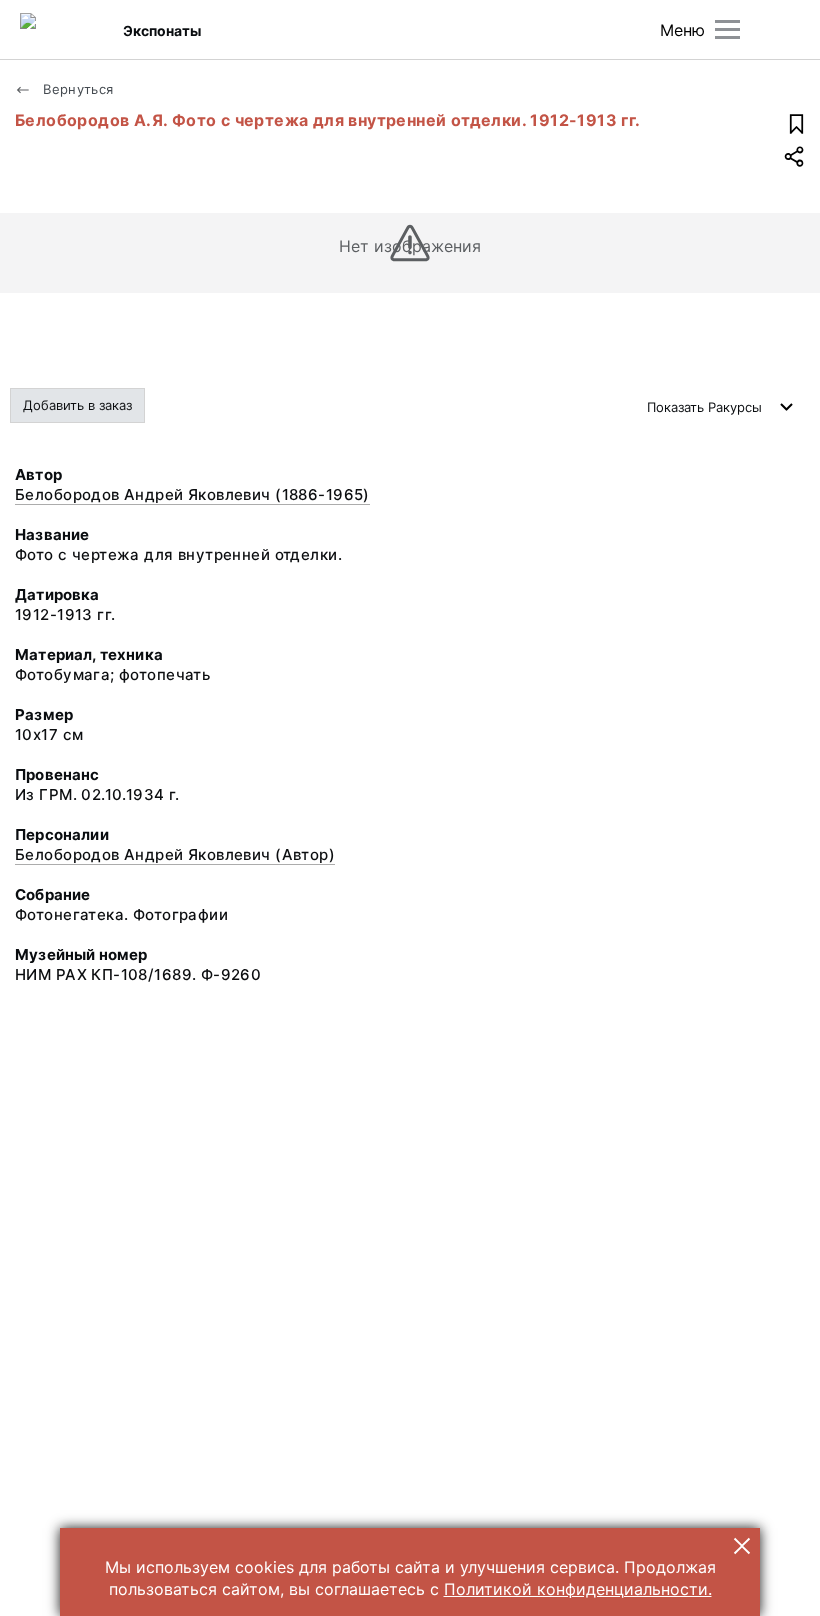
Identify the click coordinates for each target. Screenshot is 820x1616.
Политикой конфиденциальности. (578, 1589)
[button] (742, 1546)
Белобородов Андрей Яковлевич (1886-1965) (192, 494)
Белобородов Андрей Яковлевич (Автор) (175, 854)
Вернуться (76, 89)
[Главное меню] (727, 29)
